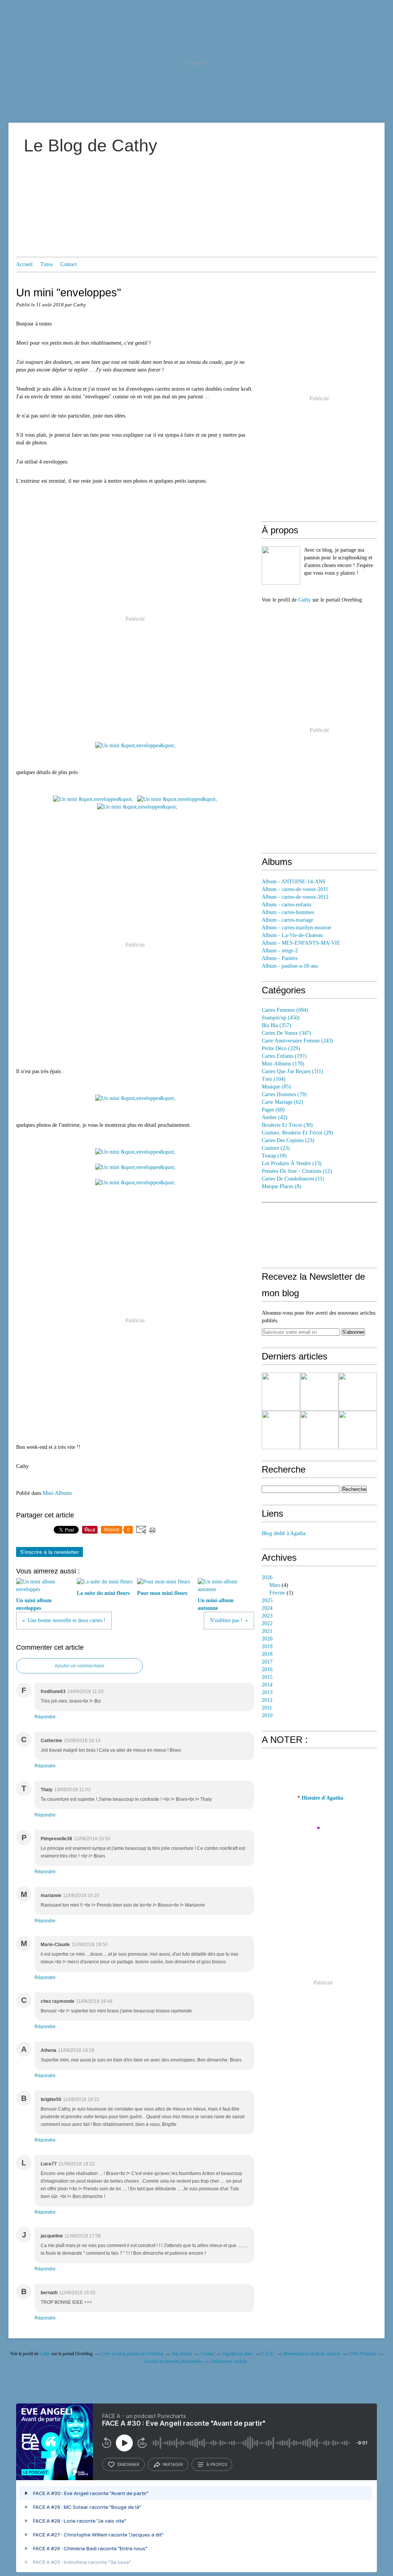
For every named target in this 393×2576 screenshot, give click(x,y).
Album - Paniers (280, 958)
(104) (274, 1079)
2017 (267, 1662)
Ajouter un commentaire (79, 1666)
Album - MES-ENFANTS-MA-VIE (301, 943)
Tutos (46, 264)
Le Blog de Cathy (91, 145)
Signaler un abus (238, 2354)
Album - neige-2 (280, 951)
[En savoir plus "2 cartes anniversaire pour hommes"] (358, 1392)
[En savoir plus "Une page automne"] (319, 1392)
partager (173, 2464)
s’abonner (128, 2464)
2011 (267, 1708)
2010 (267, 1715)
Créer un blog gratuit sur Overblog (132, 2354)
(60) (273, 1110)
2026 (267, 1577)
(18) (274, 1156)
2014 (267, 1685)
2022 (267, 1623)
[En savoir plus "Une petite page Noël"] (281, 1392)
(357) (277, 1025)
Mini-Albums (57, 1493)
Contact (69, 264)
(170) (283, 1064)
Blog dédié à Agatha (284, 1533)
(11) (293, 1179)
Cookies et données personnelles (173, 2361)
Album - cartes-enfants (286, 905)
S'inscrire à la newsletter (50, 1552)
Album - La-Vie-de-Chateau (292, 935)
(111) (292, 1071)
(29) (297, 1133)
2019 (267, 1646)
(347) (286, 1033)
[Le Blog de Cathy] (281, 566)
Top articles (182, 2354)
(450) (281, 1018)
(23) (288, 1140)
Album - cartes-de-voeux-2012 (295, 897)
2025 (267, 1600)
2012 (267, 1700)
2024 (267, 1608)
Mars (275, 1585)
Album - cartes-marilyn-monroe (296, 928)
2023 (267, 1616)
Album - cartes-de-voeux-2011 (295, 889)
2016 (267, 1669)
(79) (284, 1094)
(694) (285, 1010)
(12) (297, 1171)
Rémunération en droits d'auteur (312, 2354)
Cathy (305, 600)
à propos (217, 2464)
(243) (297, 1041)
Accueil (24, 264)
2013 (267, 1692)
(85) (276, 1087)
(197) (284, 1056)
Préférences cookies (229, 2361)
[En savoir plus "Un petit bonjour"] (319, 1430)
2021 (267, 1631)
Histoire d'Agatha (322, 1798)
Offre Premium (363, 2354)
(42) (275, 1117)
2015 (267, 1677)
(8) (282, 1186)
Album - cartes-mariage (287, 920)
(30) (287, 1125)
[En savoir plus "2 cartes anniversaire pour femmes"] (281, 1430)
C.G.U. (268, 2354)
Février (277, 1593)
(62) (282, 1102)
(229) (281, 1048)
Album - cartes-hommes (288, 912)
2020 (267, 1639)
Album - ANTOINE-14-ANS (294, 882)
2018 (267, 1654)
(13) (292, 1163)
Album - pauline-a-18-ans (290, 966)
